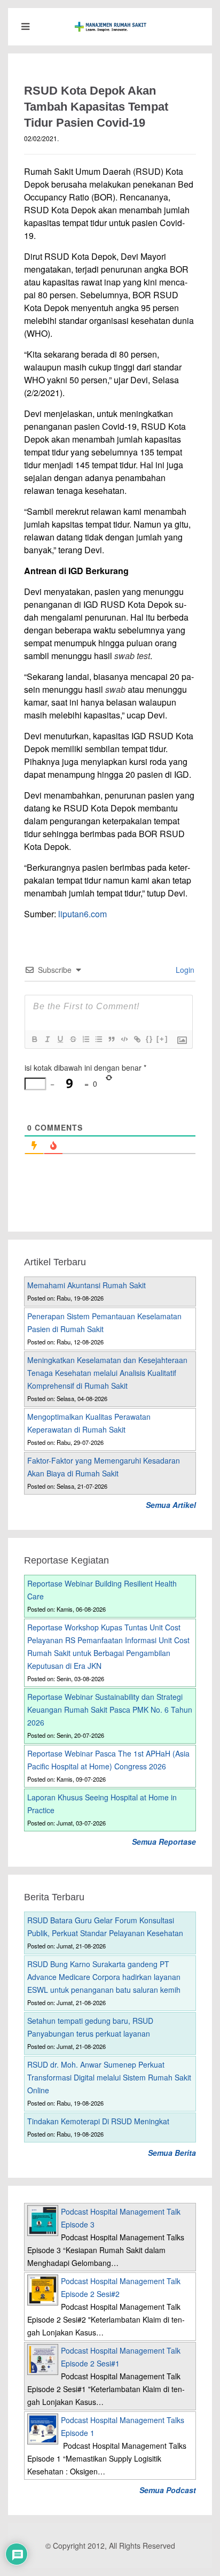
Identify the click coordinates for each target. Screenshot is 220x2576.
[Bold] (34, 1039)
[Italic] (47, 1039)
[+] (162, 1039)
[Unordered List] (98, 1039)
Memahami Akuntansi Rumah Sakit (87, 1285)
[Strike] (73, 1039)
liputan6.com (82, 914)
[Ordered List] (85, 1039)
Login (184, 970)
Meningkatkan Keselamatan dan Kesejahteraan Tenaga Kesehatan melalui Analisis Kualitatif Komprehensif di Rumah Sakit (107, 1373)
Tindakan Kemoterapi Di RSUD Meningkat (98, 2121)
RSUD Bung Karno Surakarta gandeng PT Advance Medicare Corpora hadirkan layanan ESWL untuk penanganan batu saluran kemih (104, 1977)
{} (150, 1039)
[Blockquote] (111, 1039)
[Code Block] (124, 1039)
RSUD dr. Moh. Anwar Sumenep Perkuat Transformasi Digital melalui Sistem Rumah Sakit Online (109, 2077)
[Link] (137, 1039)
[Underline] (60, 1039)
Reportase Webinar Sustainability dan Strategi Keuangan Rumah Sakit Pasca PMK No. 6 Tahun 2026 (110, 1709)
